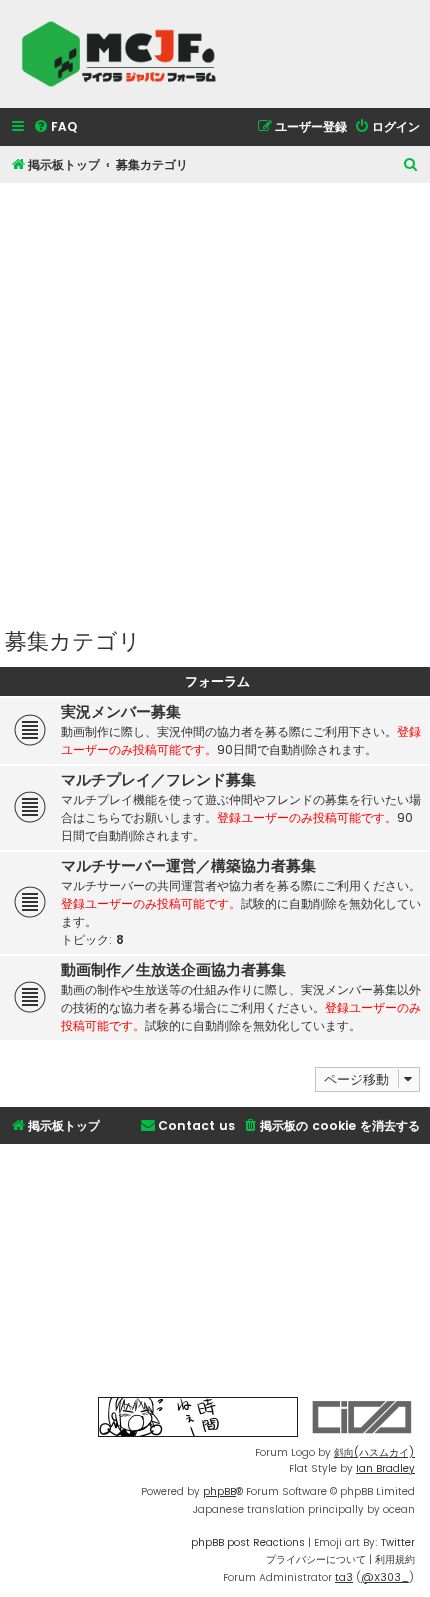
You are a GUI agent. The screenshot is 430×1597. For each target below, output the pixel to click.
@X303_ (385, 1577)
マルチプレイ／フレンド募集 (158, 780)
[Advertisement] (215, 398)
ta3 (344, 1577)
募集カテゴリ (73, 639)
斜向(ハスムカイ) (374, 1452)
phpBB (219, 1491)
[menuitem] (55, 127)
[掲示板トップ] (125, 54)
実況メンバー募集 (121, 712)
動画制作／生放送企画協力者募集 (173, 970)
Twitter (398, 1542)
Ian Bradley (385, 1468)
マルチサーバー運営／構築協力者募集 (188, 866)
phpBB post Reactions (248, 1542)
